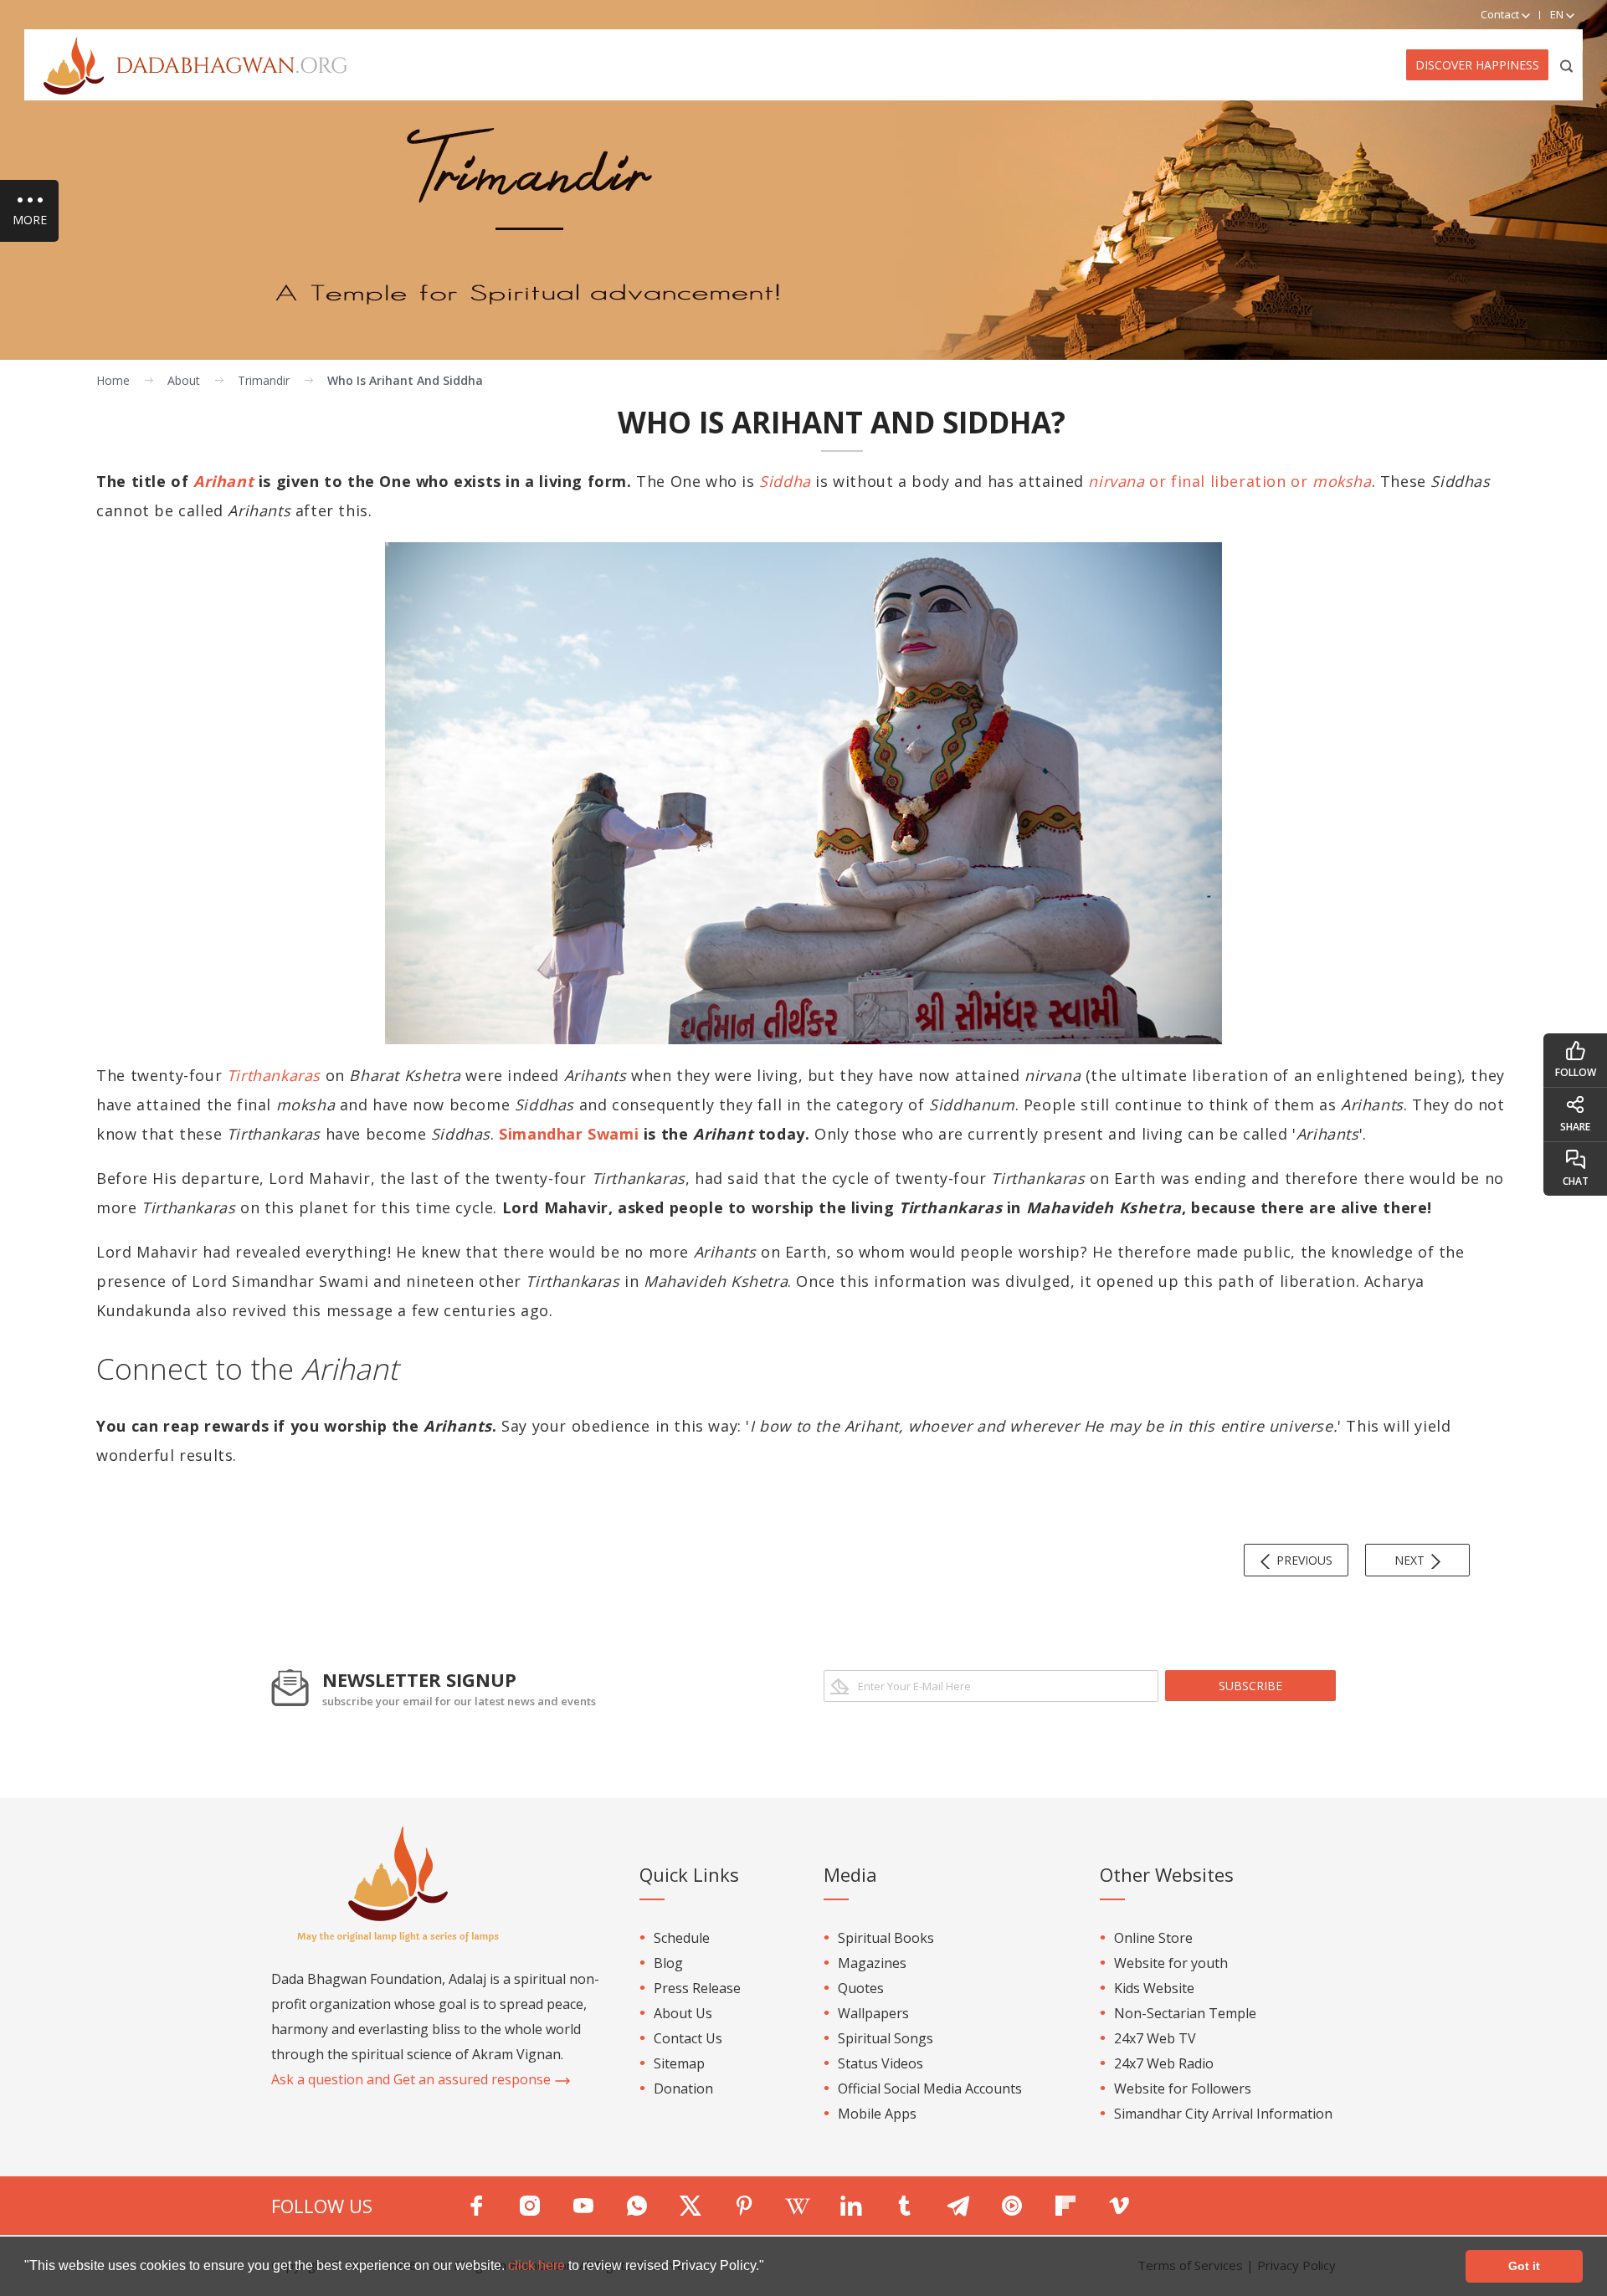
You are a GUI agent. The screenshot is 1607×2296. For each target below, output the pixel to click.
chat (1576, 1181)
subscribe (1250, 1686)
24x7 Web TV (1155, 2038)
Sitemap (679, 2063)
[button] (770, 2268)
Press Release (697, 1988)
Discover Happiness (1477, 65)
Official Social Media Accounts (930, 2088)
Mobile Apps (877, 2114)
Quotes (861, 1988)
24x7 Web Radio (1164, 2063)
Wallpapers (873, 2013)
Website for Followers (1183, 2088)
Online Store (1153, 1938)
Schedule (682, 1938)
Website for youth (1171, 1963)
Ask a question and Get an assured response (413, 2079)
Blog (668, 1963)
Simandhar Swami (569, 1134)
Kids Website (1154, 1988)
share (1575, 1127)
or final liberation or (1230, 481)
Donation (683, 2088)
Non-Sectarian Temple (1185, 2013)
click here (538, 2265)
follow (1576, 1072)
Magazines (872, 1963)
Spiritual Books (886, 1938)
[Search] (1567, 65)
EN (1558, 14)
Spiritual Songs (886, 2038)
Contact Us (688, 2038)
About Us (683, 2013)
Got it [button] (1524, 2266)
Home (113, 380)
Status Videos (881, 2063)
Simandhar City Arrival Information (1223, 2114)
